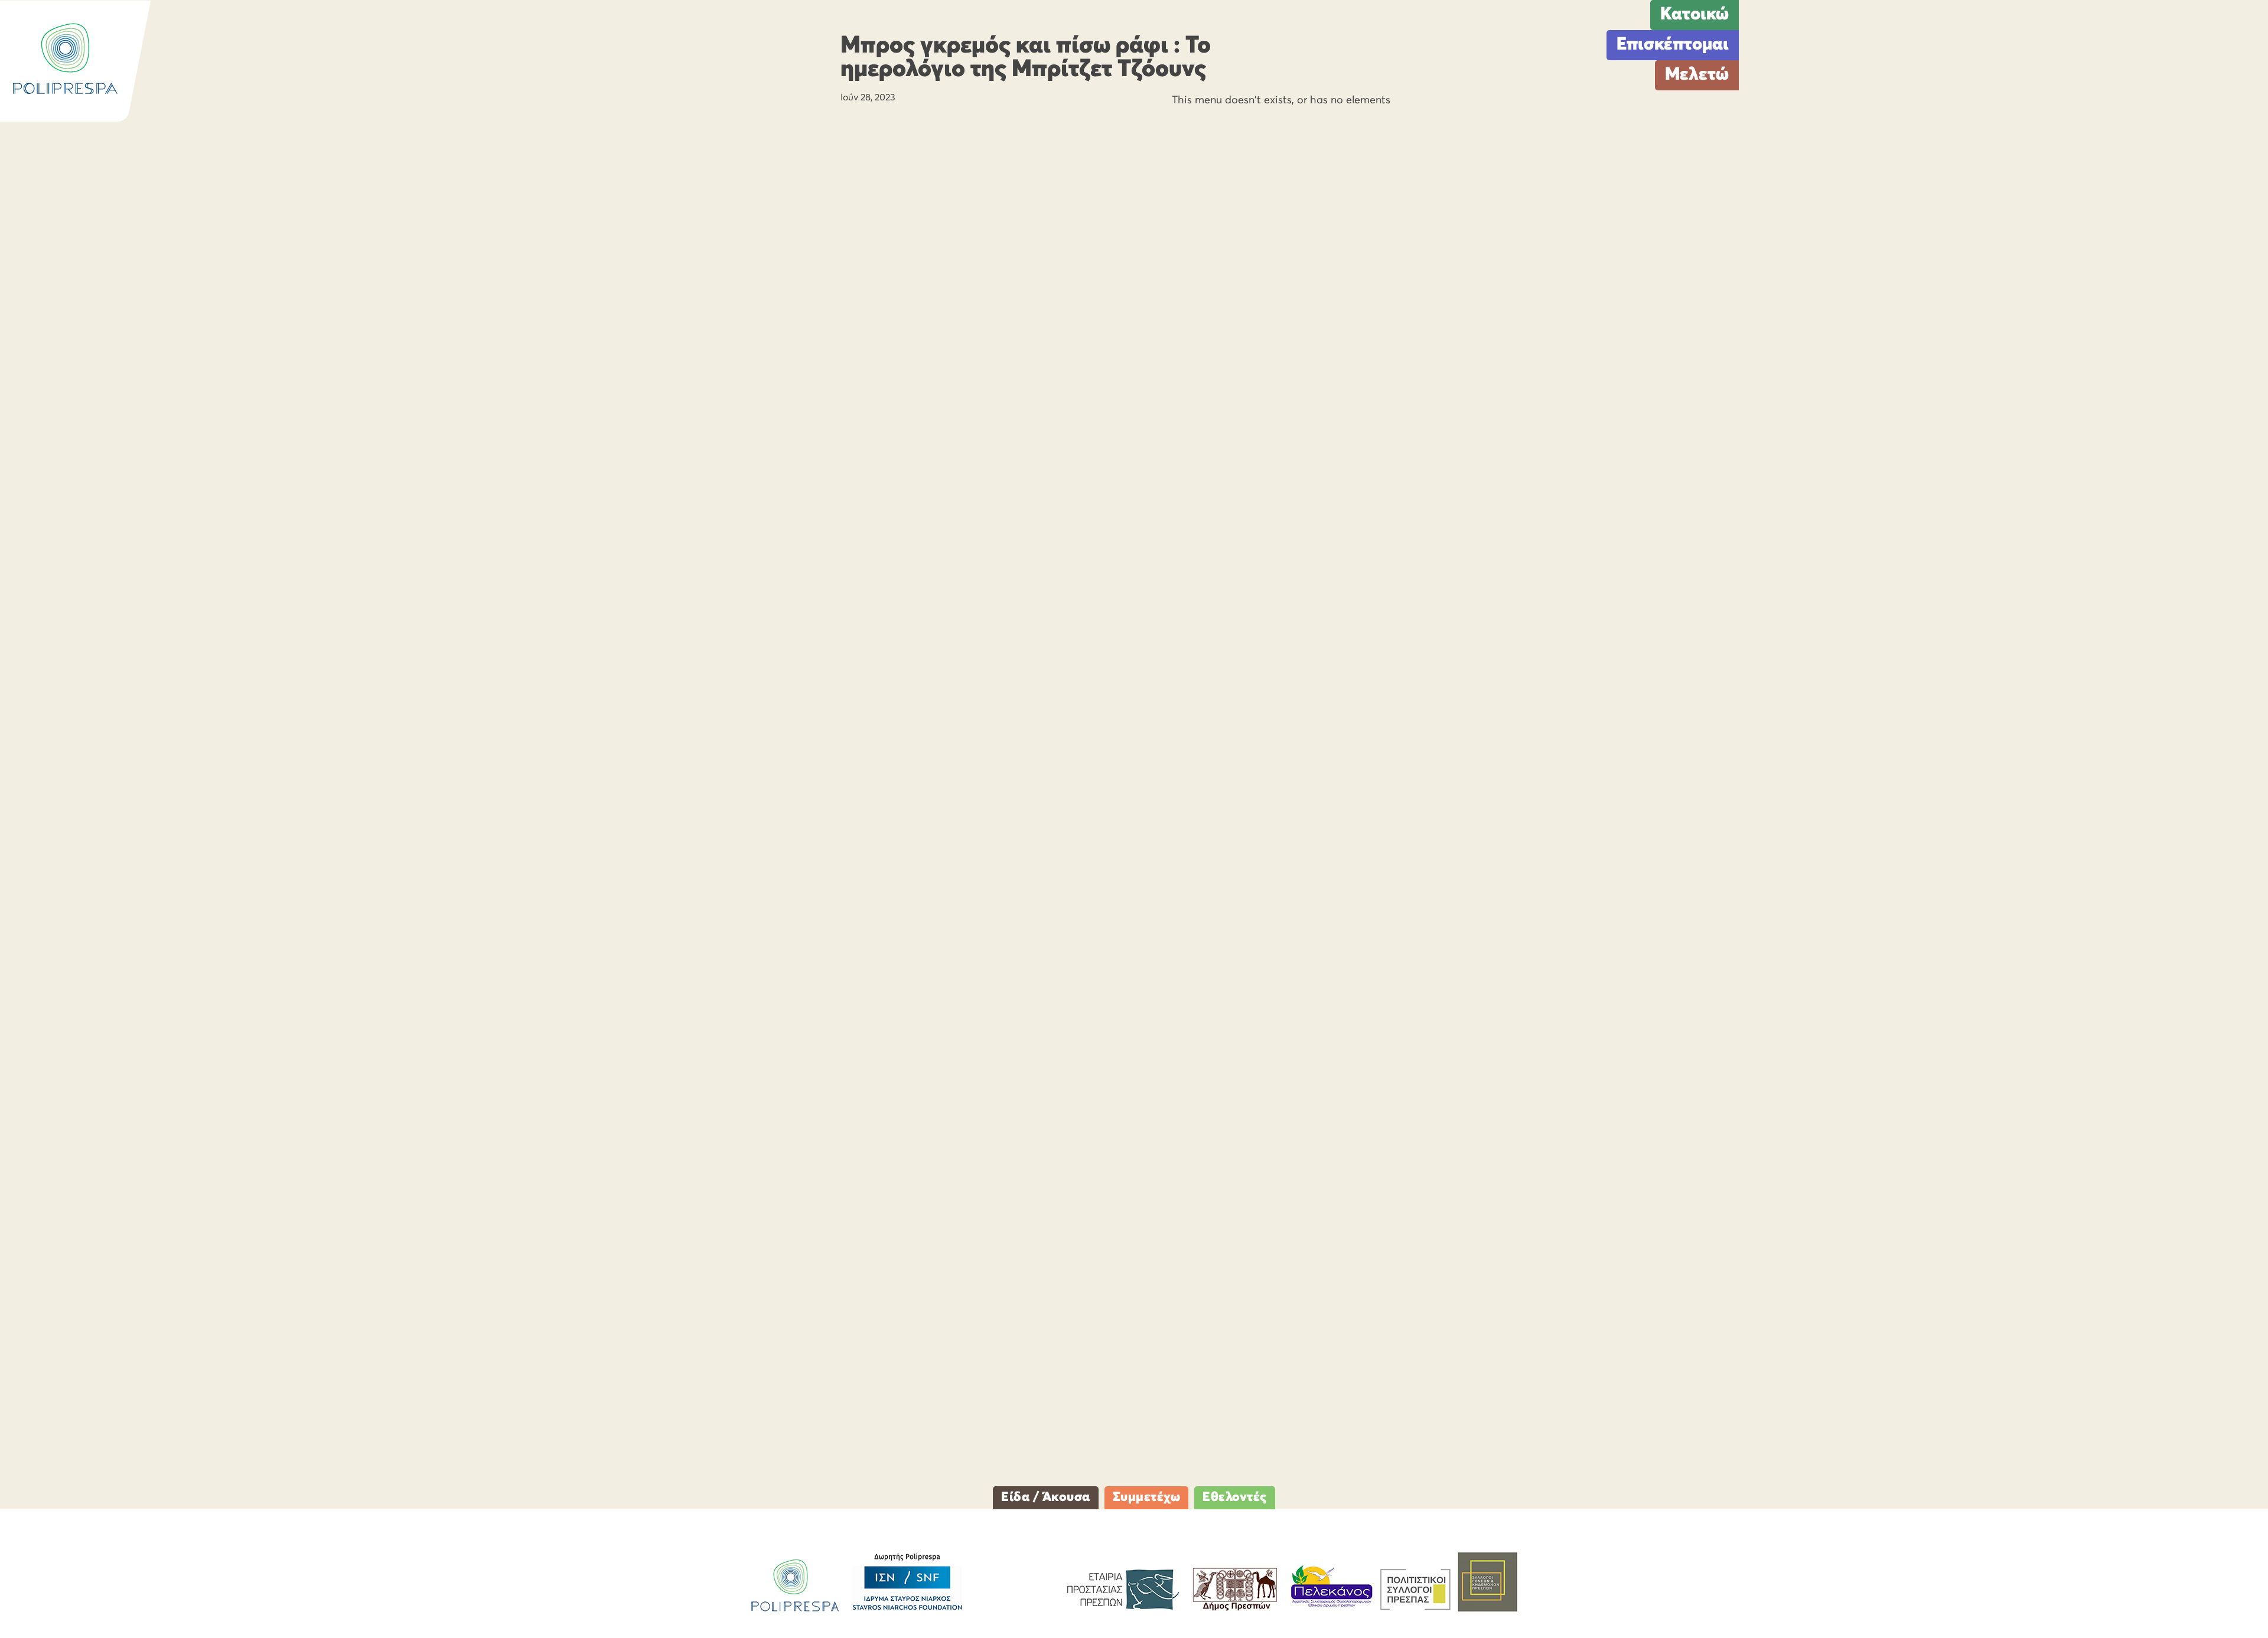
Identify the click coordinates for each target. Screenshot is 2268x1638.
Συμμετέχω (1147, 1497)
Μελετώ (1697, 75)
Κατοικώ (1695, 15)
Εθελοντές (1235, 1497)
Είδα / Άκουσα (1046, 1497)
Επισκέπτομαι (1673, 45)
